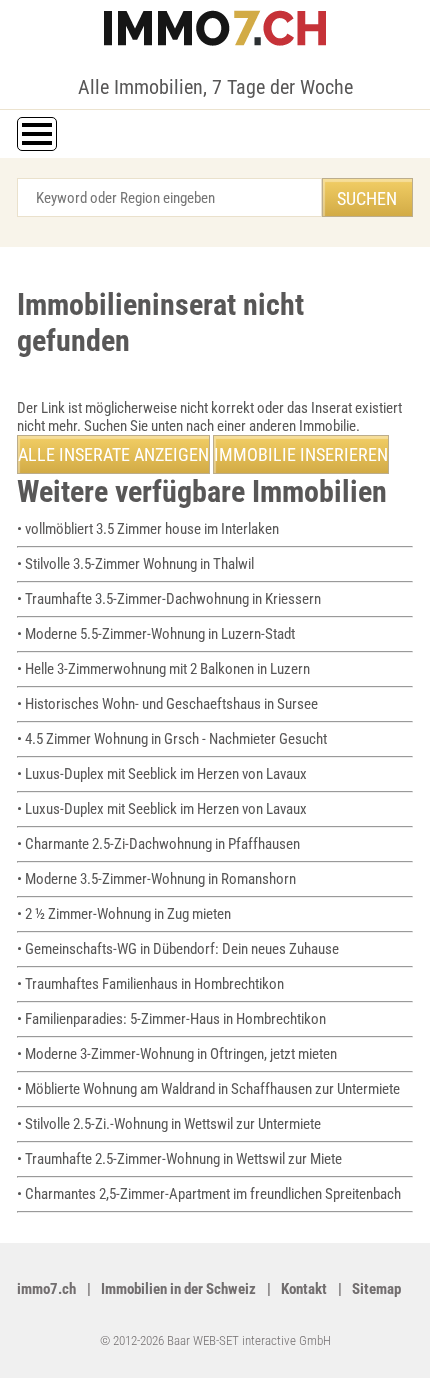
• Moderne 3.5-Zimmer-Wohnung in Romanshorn (156, 879)
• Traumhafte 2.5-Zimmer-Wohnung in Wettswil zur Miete (179, 1159)
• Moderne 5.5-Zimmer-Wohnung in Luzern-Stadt (156, 634)
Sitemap (376, 1289)
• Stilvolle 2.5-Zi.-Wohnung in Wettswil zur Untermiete (169, 1124)
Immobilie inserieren (301, 454)
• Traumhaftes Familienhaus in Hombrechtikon (150, 984)
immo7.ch (46, 1289)
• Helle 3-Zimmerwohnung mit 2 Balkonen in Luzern (163, 669)
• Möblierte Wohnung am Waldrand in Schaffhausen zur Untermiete (208, 1089)
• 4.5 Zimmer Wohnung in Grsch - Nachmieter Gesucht (172, 739)
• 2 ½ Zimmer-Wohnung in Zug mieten (124, 914)
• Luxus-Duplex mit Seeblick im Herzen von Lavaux (162, 774)
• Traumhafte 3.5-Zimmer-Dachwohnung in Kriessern (169, 599)
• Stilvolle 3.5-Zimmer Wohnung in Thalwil (135, 564)
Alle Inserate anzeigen (113, 454)
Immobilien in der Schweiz (178, 1289)
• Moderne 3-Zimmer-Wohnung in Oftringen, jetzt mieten (177, 1054)
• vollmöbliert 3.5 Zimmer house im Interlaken (148, 529)
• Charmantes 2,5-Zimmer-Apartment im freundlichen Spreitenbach (209, 1194)
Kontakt (304, 1289)
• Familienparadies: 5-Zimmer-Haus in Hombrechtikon (171, 1019)
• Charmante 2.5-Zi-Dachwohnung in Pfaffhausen (158, 844)
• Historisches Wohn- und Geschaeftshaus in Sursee (167, 704)
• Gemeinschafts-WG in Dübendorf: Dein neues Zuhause (178, 949)
